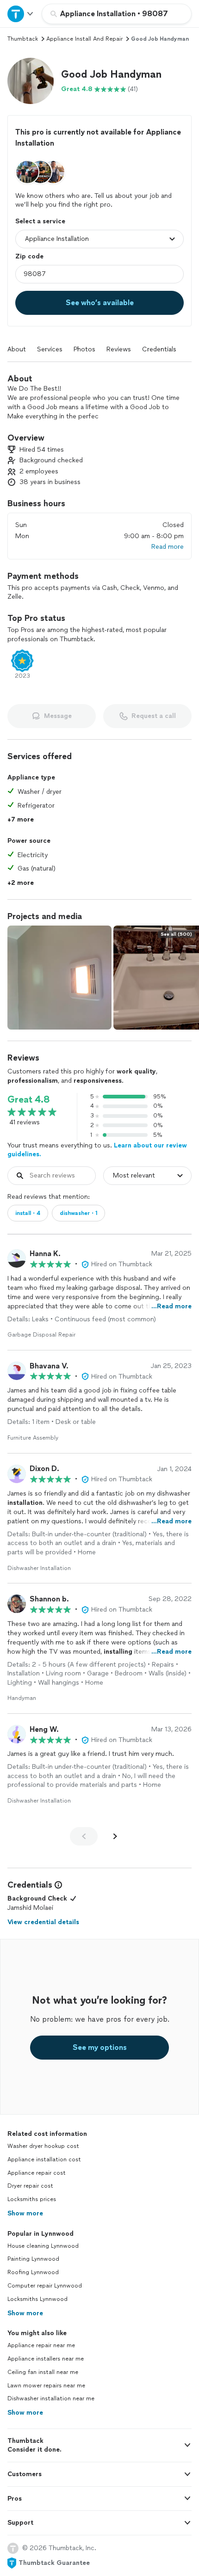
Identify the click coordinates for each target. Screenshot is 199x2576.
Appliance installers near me (46, 2359)
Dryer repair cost (30, 2186)
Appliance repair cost (37, 2173)
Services (50, 349)
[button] (31, 81)
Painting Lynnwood (33, 2259)
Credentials (159, 349)
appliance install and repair (84, 39)
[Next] (115, 1836)
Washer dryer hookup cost (43, 2146)
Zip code (29, 256)
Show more (25, 2213)
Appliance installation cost (44, 2159)
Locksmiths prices (32, 2199)
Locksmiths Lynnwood (37, 2299)
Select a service (40, 221)
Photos (84, 349)
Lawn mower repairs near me (46, 2386)
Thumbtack (23, 39)
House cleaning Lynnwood (43, 2246)
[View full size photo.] (59, 978)
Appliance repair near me (41, 2345)
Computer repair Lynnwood (45, 2286)
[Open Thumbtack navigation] (21, 14)
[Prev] (84, 1836)
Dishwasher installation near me (51, 2398)
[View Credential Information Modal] (57, 1885)
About (17, 349)
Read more (168, 547)
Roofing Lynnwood (33, 2272)
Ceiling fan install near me (43, 2372)
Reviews (119, 349)
